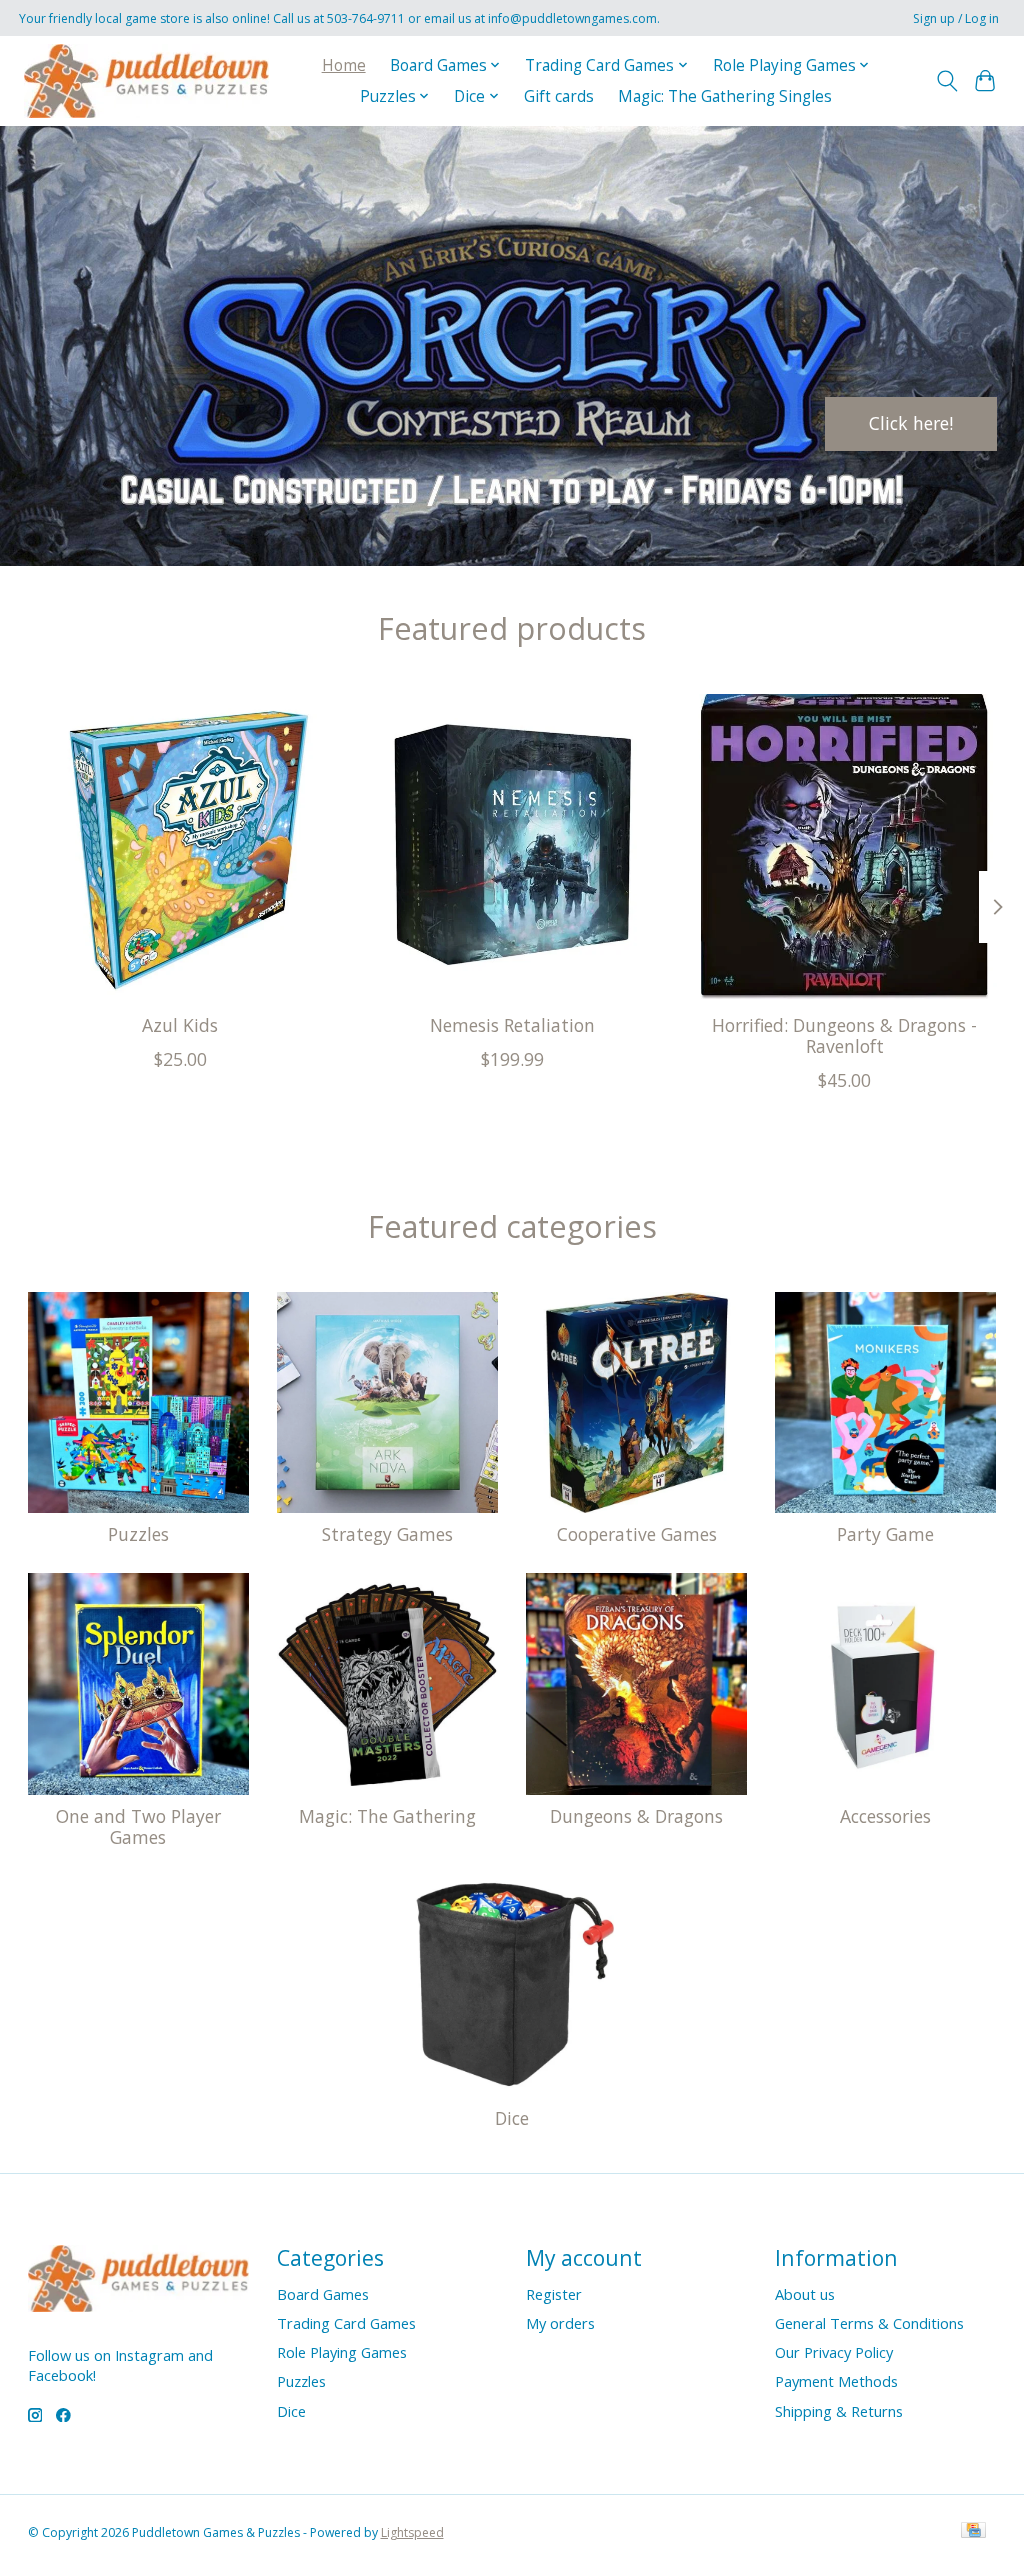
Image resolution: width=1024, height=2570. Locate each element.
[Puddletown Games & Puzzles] (146, 80)
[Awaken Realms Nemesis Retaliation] (512, 846)
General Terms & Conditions (869, 2323)
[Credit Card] (973, 2532)
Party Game (885, 1534)
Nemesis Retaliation (512, 1025)
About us (805, 2294)
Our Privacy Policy (834, 2352)
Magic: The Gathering (387, 1816)
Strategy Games (387, 1534)
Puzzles (138, 1534)
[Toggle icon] (946, 81)
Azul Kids (180, 1025)
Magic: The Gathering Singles (725, 96)
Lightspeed (412, 2532)
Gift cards (559, 96)
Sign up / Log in (956, 18)
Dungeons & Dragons (636, 1816)
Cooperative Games (637, 1534)
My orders (560, 2323)
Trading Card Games (346, 2323)
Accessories (885, 1816)
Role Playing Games (342, 2352)
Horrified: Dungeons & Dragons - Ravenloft (844, 1035)
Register (554, 2294)
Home (344, 65)
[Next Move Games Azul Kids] (180, 846)
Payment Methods (836, 2381)
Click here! (911, 423)
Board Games (323, 2294)
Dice (512, 2118)
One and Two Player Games (138, 1826)
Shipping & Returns (839, 2411)
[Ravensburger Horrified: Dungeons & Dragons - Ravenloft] (844, 846)
